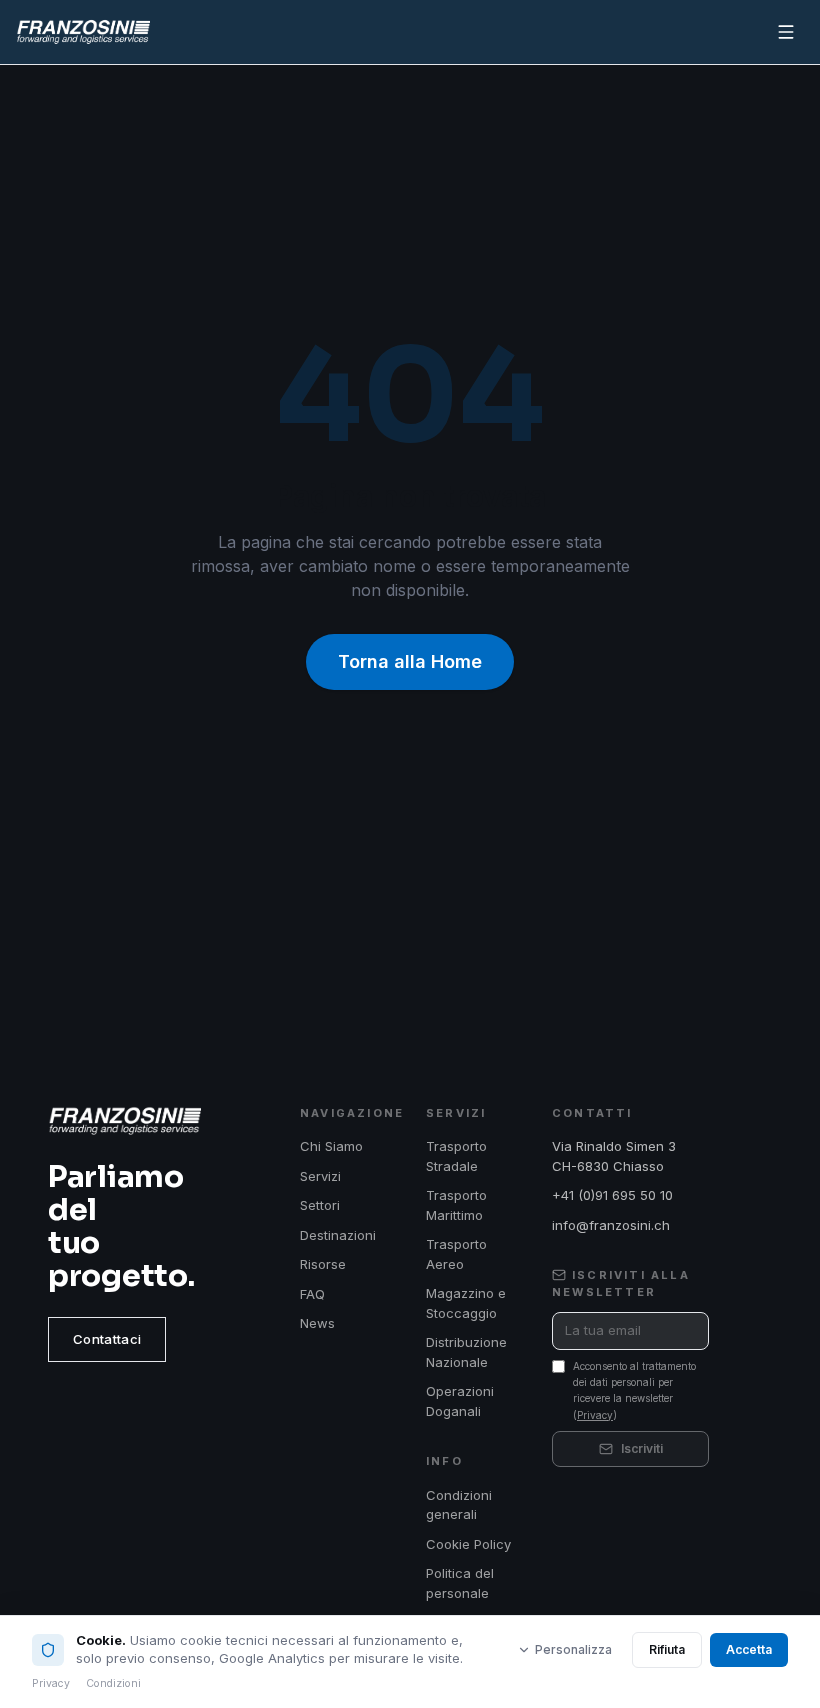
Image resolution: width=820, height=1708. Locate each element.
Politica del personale (460, 1583)
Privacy (595, 1415)
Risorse (323, 1264)
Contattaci (107, 1339)
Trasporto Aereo (456, 1254)
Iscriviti (642, 1448)
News (317, 1323)
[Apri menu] (786, 32)
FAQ (312, 1294)
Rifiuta (667, 1649)
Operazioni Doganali (460, 1401)
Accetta (749, 1649)
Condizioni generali (459, 1505)
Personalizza (573, 1649)
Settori (320, 1205)
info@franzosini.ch (611, 1225)
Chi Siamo (331, 1146)
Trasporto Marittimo (456, 1205)
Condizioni (113, 1683)
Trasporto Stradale (456, 1156)
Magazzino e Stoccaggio (466, 1303)
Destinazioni (338, 1235)
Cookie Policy (468, 1544)
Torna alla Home (410, 661)
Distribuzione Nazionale (466, 1352)
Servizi (320, 1176)
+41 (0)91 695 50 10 (612, 1195)
